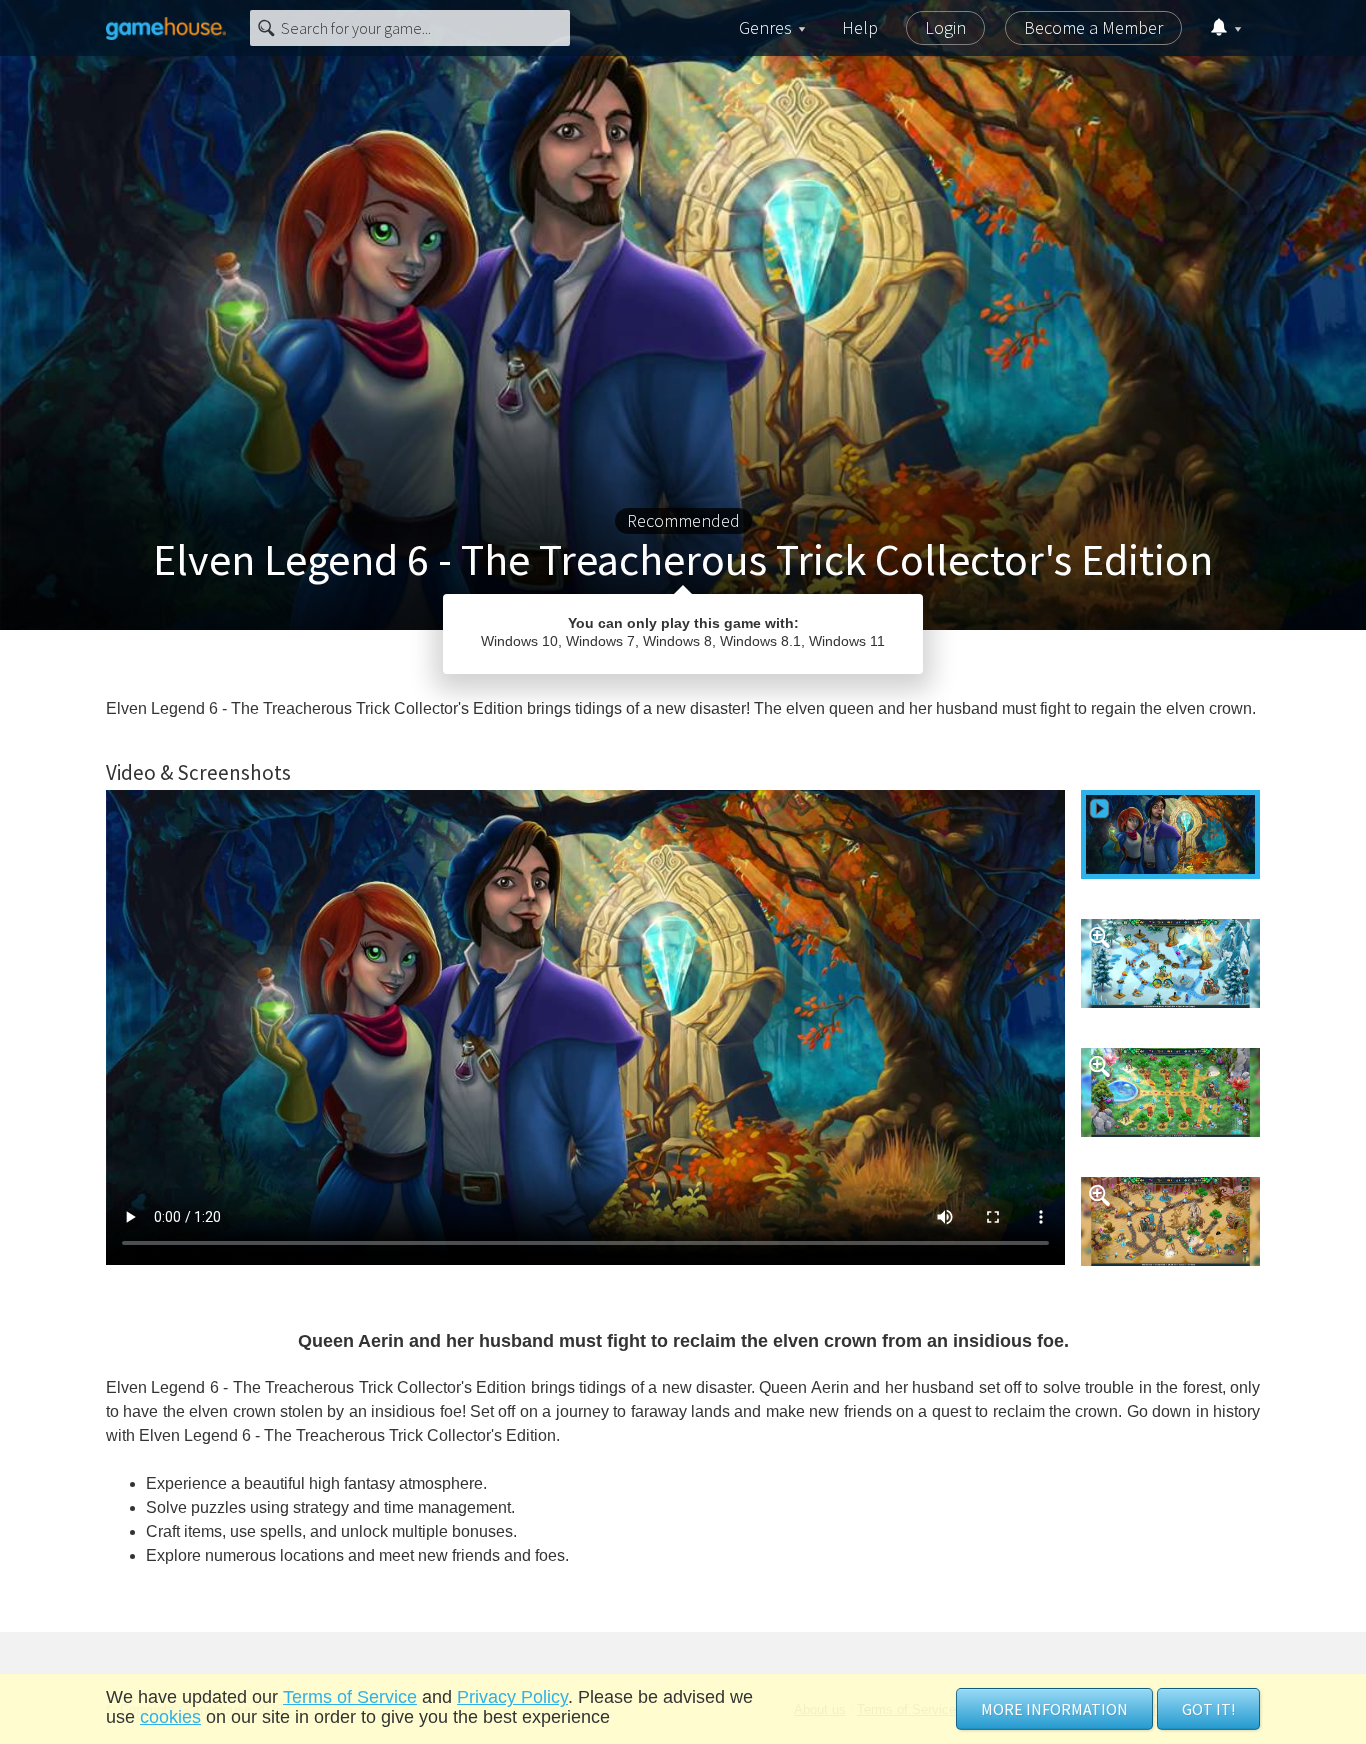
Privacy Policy (512, 1697)
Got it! (1208, 1709)
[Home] (166, 28)
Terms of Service (350, 1697)
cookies (170, 1717)
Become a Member (1093, 27)
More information (1054, 1709)
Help (860, 27)
